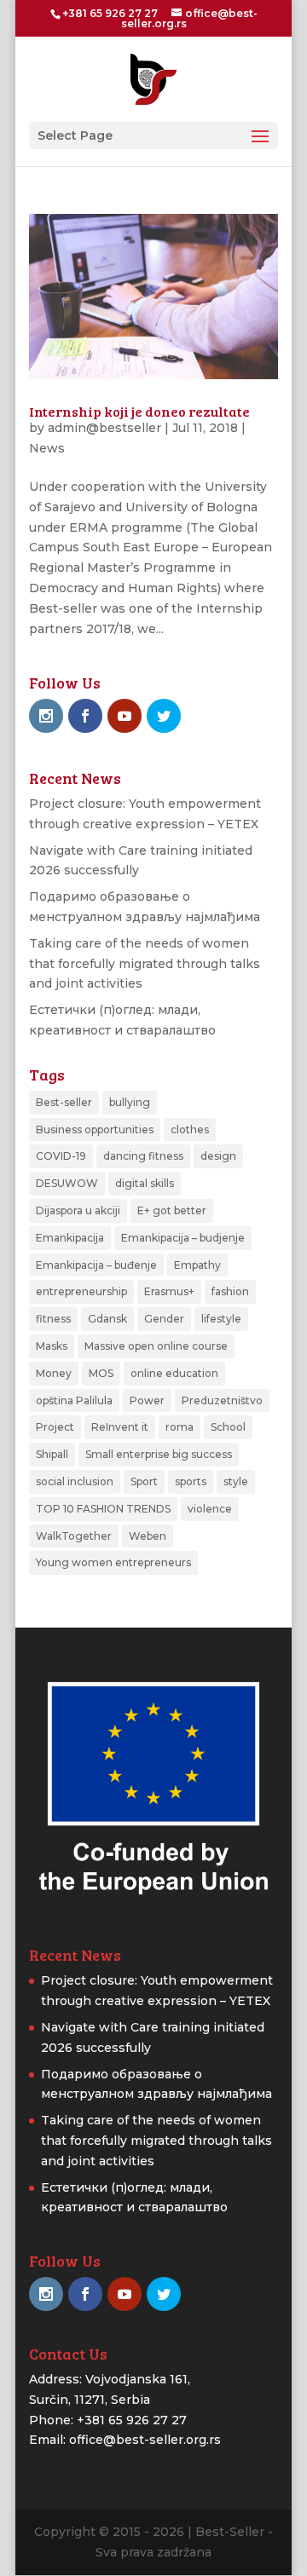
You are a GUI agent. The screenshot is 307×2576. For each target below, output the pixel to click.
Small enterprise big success (159, 1454)
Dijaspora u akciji (78, 1210)
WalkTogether (74, 1536)
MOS (101, 1373)
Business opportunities (95, 1130)
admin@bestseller (104, 428)
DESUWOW (67, 1183)
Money (54, 1373)
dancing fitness (143, 1156)
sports (191, 1481)
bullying (130, 1102)
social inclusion (75, 1481)
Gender (164, 1319)
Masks (52, 1346)
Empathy (197, 1265)
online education (174, 1373)
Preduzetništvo (222, 1400)
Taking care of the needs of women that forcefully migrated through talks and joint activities (145, 964)
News (47, 448)
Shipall (52, 1454)
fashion (230, 1291)
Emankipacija (70, 1238)
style (236, 1481)
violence (210, 1509)
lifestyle (221, 1319)
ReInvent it (120, 1427)
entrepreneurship (81, 1291)
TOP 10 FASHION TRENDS (103, 1509)
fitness (53, 1319)
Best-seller (64, 1102)
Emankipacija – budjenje (183, 1238)
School (228, 1427)
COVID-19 (61, 1156)
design (218, 1156)
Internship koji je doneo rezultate (139, 411)
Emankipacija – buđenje (96, 1265)
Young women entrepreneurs (113, 1562)
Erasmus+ (169, 1291)
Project (55, 1427)
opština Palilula (74, 1400)
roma (180, 1427)
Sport (144, 1481)
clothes (190, 1130)
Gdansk (107, 1319)
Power (147, 1400)
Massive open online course (156, 1346)
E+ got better (172, 1210)
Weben (148, 1536)
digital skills (145, 1183)
